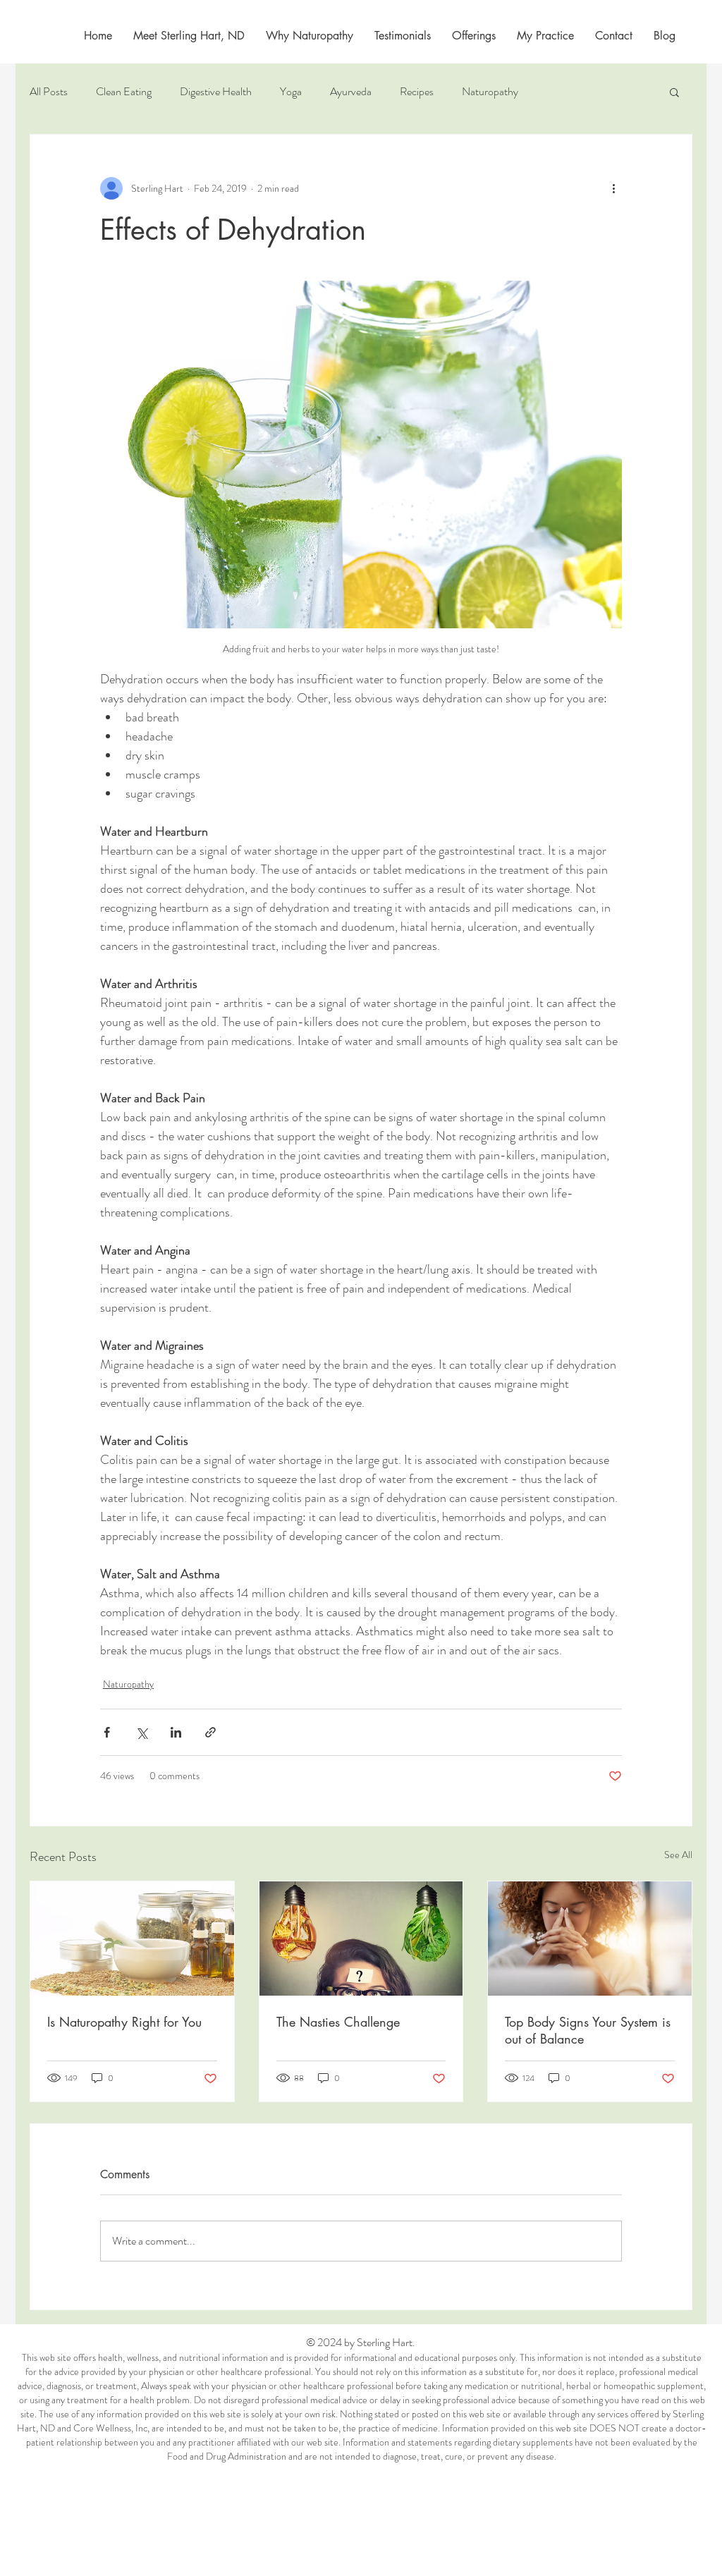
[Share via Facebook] (107, 1732)
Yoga (291, 92)
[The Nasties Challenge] (361, 1939)
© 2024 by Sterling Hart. (362, 2342)
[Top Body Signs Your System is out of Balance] (590, 1939)
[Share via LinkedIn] (176, 1732)
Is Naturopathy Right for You (124, 2022)
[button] (545, 36)
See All (678, 1855)
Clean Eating (124, 92)
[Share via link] (210, 1732)
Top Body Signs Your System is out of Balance (588, 2030)
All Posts (49, 92)
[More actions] (613, 188)
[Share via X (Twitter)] (141, 1732)
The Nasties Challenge (338, 2022)
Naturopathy (490, 92)
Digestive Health (216, 92)
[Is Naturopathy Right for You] (132, 1939)
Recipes (417, 92)
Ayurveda (351, 92)
